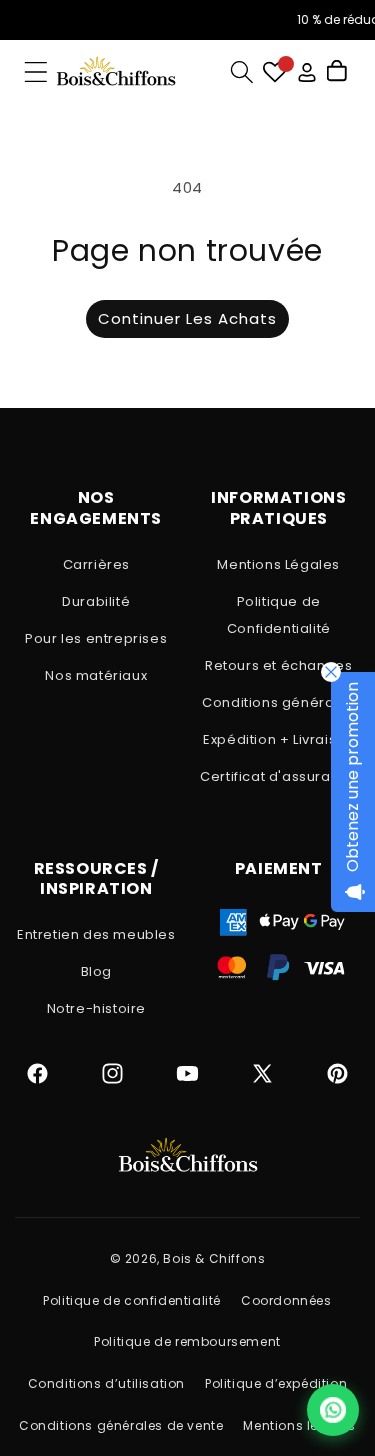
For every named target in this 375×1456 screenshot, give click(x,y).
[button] (36, 72)
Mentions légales (299, 1425)
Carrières (96, 564)
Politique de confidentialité (132, 1300)
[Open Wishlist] (274, 72)
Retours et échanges (278, 665)
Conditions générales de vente (121, 1425)
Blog (96, 971)
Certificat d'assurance (278, 776)
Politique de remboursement (187, 1341)
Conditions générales (278, 702)
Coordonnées (286, 1300)
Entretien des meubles (96, 934)
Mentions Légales (278, 564)
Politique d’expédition (276, 1383)
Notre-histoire (96, 1008)
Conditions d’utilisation (106, 1383)
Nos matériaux (96, 675)
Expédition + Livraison (278, 739)
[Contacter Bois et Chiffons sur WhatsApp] (333, 1410)
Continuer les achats (187, 318)
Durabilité (96, 601)
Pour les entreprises (96, 638)
